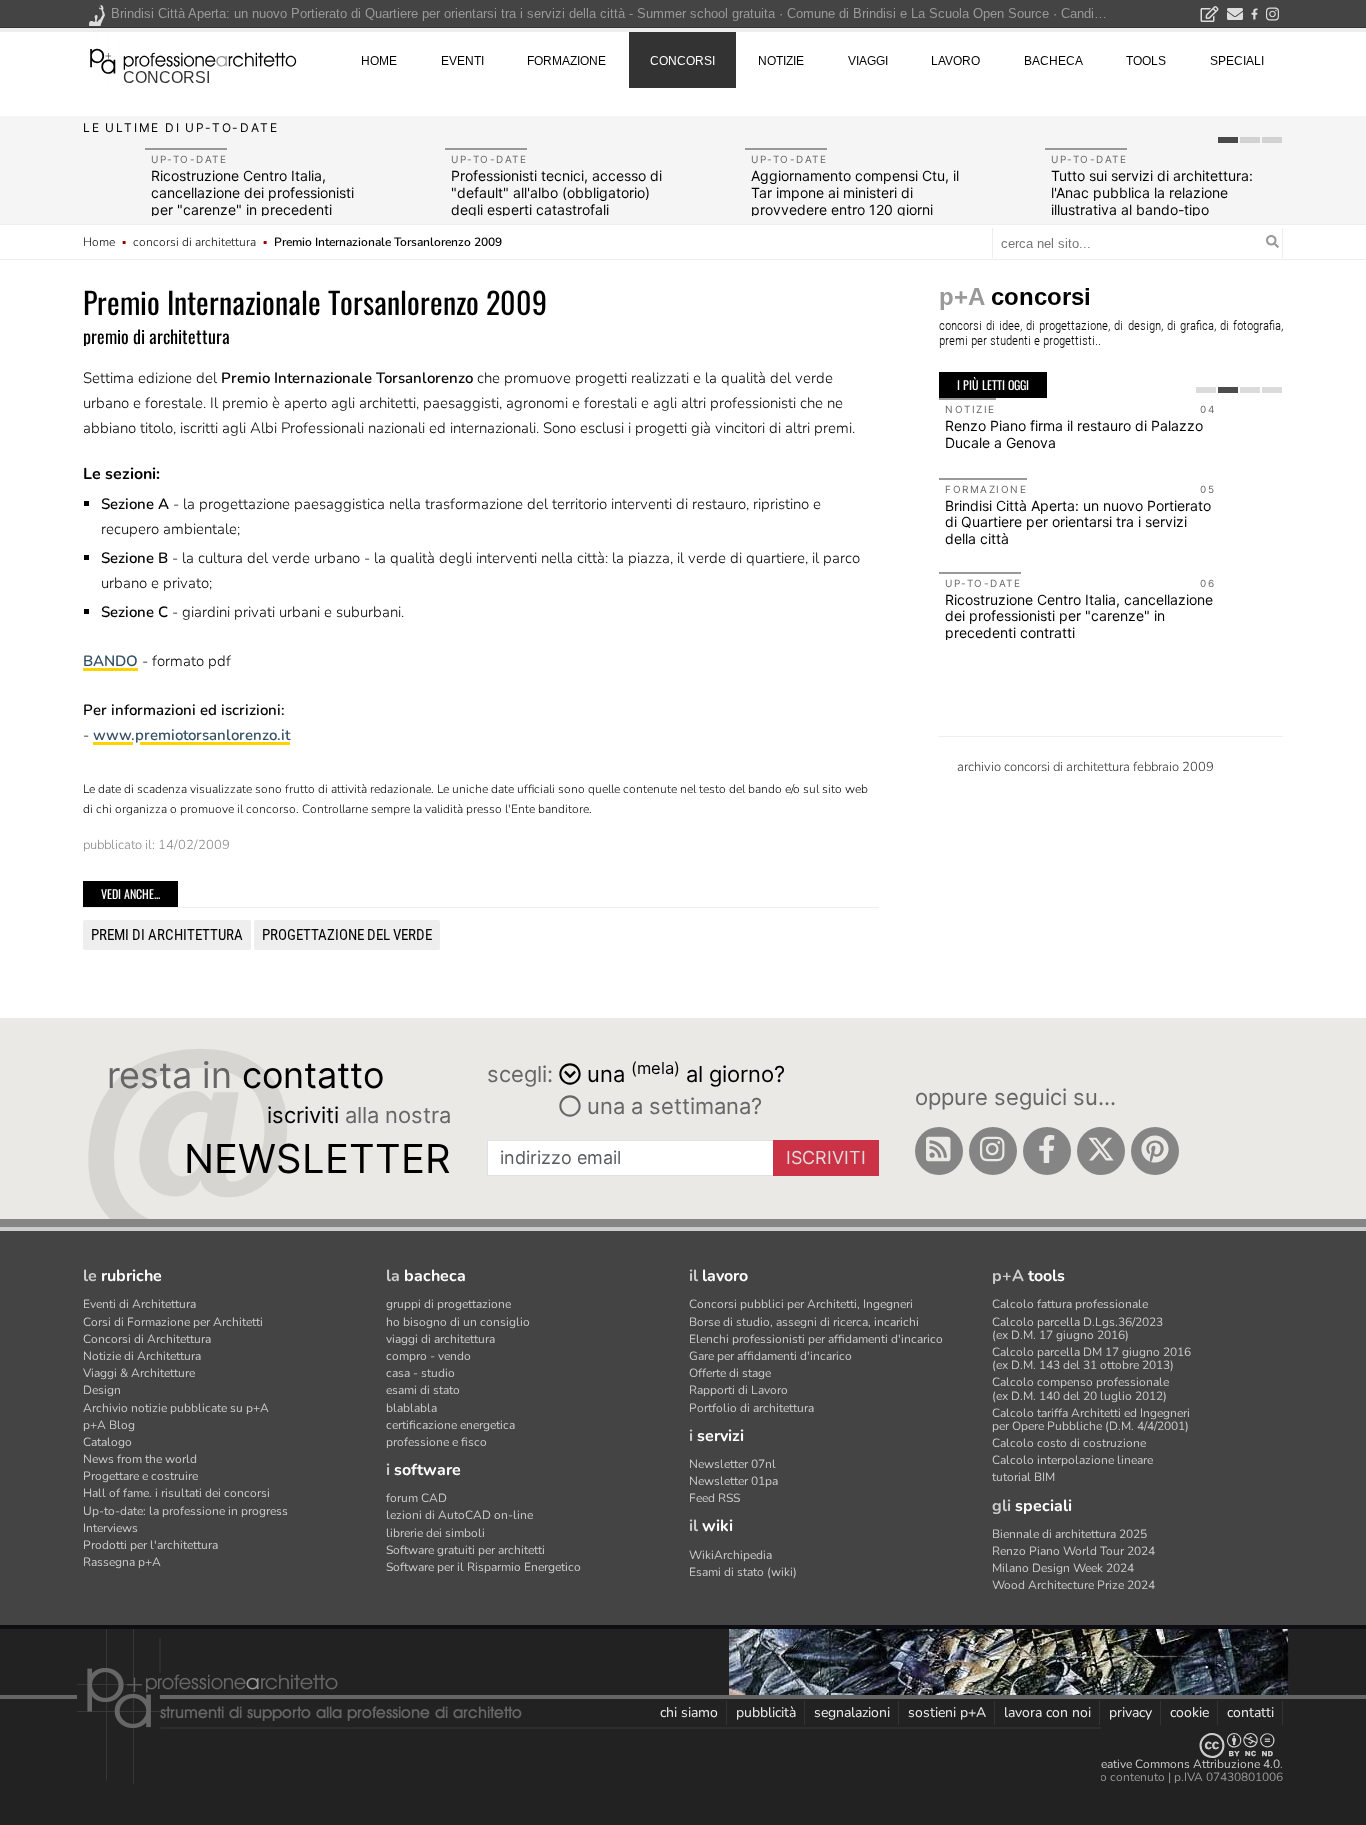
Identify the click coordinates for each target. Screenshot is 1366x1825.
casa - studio (420, 1373)
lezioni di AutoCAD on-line (459, 1515)
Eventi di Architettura (139, 1304)
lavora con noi (1047, 1712)
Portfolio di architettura (751, 1408)
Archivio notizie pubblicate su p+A (176, 1408)
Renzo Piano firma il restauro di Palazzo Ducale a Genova (1074, 434)
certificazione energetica (450, 1425)
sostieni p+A (947, 1712)
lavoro (955, 61)
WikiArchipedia (730, 1555)
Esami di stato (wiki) (743, 1572)
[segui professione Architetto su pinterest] (1155, 1151)
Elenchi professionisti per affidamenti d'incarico (816, 1339)
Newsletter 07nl (732, 1464)
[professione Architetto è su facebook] (1047, 1151)
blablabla (411, 1408)
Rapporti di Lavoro (738, 1390)
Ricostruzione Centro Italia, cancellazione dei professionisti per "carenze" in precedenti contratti (252, 200)
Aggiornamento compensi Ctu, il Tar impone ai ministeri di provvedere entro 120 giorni (855, 192)
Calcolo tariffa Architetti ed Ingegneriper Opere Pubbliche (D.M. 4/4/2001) (1091, 1419)
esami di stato (423, 1390)
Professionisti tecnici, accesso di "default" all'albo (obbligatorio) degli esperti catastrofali (556, 192)
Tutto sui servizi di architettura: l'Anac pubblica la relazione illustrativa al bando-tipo (1152, 192)
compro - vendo (428, 1356)
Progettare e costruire (140, 1476)
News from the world (140, 1459)
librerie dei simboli (435, 1533)
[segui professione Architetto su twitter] (1101, 1151)
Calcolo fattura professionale (1070, 1304)
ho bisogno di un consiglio (458, 1322)
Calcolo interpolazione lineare (1072, 1460)
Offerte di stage (730, 1373)
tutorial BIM (1023, 1477)
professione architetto (193, 59)
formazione (566, 61)
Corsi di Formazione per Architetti (173, 1322)
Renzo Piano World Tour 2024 (1073, 1551)
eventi (462, 61)
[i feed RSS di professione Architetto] (939, 1151)
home (379, 61)
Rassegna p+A (122, 1562)
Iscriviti (826, 1157)
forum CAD (416, 1498)
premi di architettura (167, 935)
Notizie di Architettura (142, 1356)
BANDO (110, 661)
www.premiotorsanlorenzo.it (191, 735)
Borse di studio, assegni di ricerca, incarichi (804, 1322)
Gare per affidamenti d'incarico (770, 1356)
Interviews (110, 1528)
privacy (1130, 1712)
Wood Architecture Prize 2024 (1073, 1585)
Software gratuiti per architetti (465, 1550)
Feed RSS (714, 1498)
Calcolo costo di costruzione (1069, 1443)
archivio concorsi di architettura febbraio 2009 (1085, 767)
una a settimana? (671, 1106)
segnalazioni (852, 1712)
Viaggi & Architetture (139, 1373)
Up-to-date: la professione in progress (185, 1511)
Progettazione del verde (347, 935)
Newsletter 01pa (733, 1481)
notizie (781, 61)
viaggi (868, 61)
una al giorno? (686, 1072)
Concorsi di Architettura (147, 1339)
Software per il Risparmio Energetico (483, 1567)
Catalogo (107, 1442)
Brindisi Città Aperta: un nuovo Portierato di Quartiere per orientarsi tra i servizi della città (1078, 522)
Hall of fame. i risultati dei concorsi (176, 1493)
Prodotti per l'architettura (150, 1545)
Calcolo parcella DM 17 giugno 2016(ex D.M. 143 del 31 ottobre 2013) (1091, 1358)
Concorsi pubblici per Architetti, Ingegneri (801, 1304)
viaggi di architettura (440, 1339)
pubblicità (766, 1712)
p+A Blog (109, 1425)
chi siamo (689, 1712)
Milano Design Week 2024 (1063, 1568)
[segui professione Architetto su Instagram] (993, 1151)
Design (102, 1390)
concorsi (166, 77)
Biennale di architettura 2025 (1069, 1534)
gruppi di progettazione (448, 1304)
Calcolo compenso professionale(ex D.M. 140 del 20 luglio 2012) (1080, 1388)
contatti (1250, 1712)
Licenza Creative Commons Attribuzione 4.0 (1162, 1764)
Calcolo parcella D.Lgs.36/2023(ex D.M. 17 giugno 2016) (1077, 1328)
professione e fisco (436, 1442)
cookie (1189, 1712)
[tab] (1228, 140)
